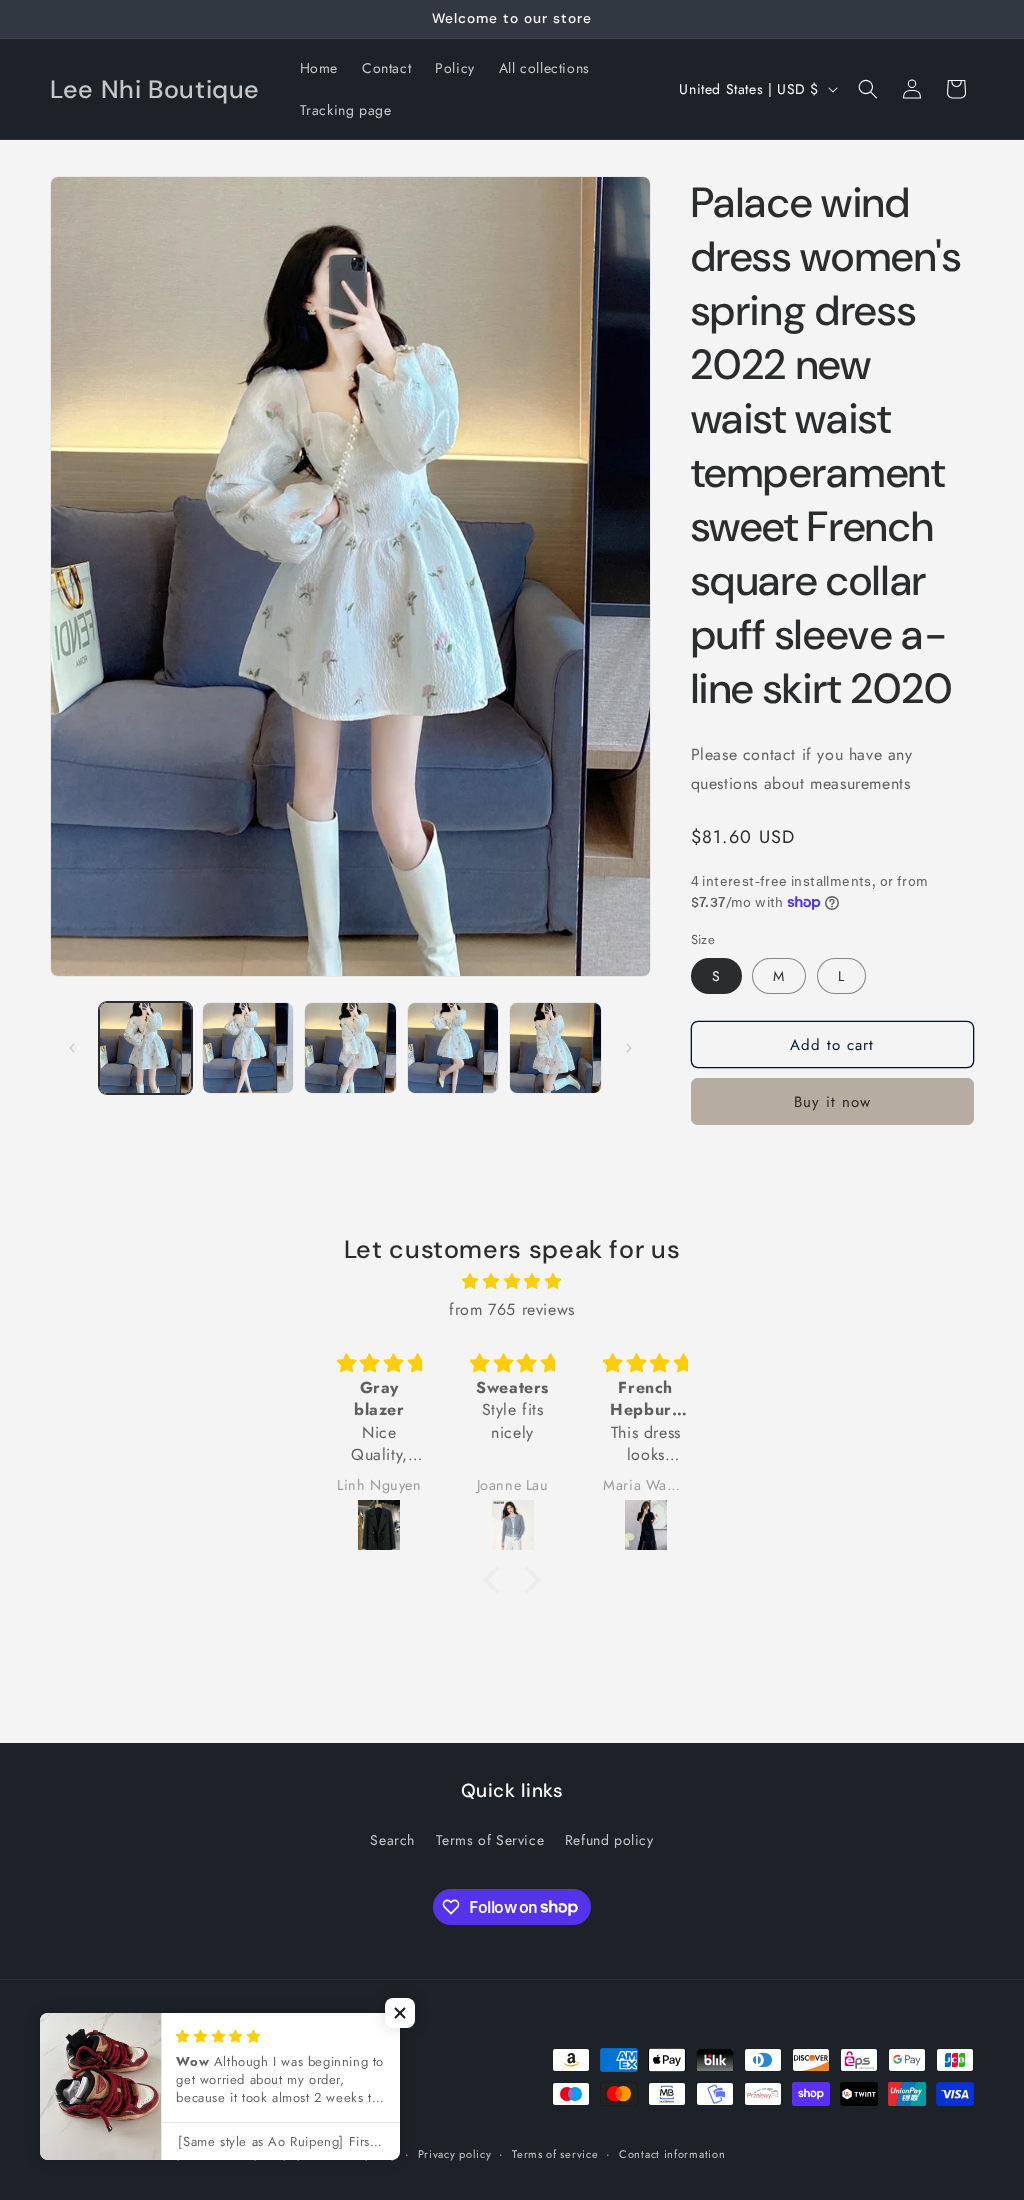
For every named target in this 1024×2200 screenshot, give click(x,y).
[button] (868, 89)
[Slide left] (72, 1048)
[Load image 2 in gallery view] (248, 1048)
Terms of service (555, 2154)
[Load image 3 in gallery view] (350, 1048)
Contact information (672, 2154)
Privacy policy (455, 2154)
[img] (512, 1282)
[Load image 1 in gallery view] (145, 1048)
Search (392, 1840)
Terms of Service (490, 1840)
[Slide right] (629, 1048)
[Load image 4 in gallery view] (453, 1048)
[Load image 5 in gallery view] (555, 1048)
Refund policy (609, 1840)
